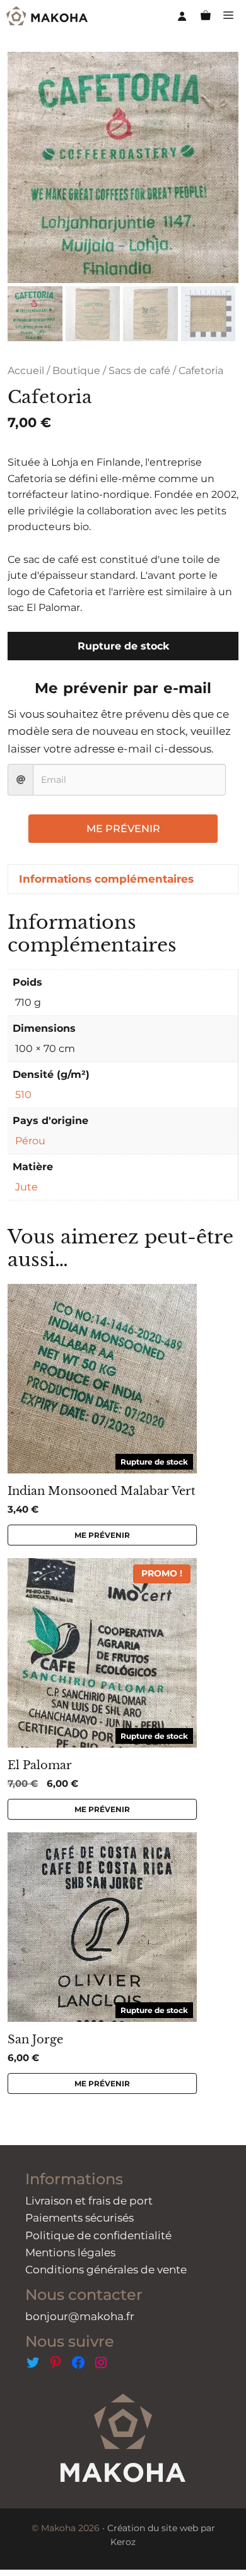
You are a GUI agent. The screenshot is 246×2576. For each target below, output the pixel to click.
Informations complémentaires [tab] (106, 879)
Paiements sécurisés (79, 2218)
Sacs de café (139, 371)
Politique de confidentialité (98, 2235)
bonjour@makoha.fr (80, 2316)
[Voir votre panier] (206, 16)
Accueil (26, 371)
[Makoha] (47, 16)
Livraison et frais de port (89, 2201)
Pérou (30, 1141)
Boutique (76, 371)
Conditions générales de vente (106, 2270)
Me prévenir (123, 829)
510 (23, 1095)
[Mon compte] (182, 16)
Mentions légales (70, 2252)
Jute (26, 1187)
